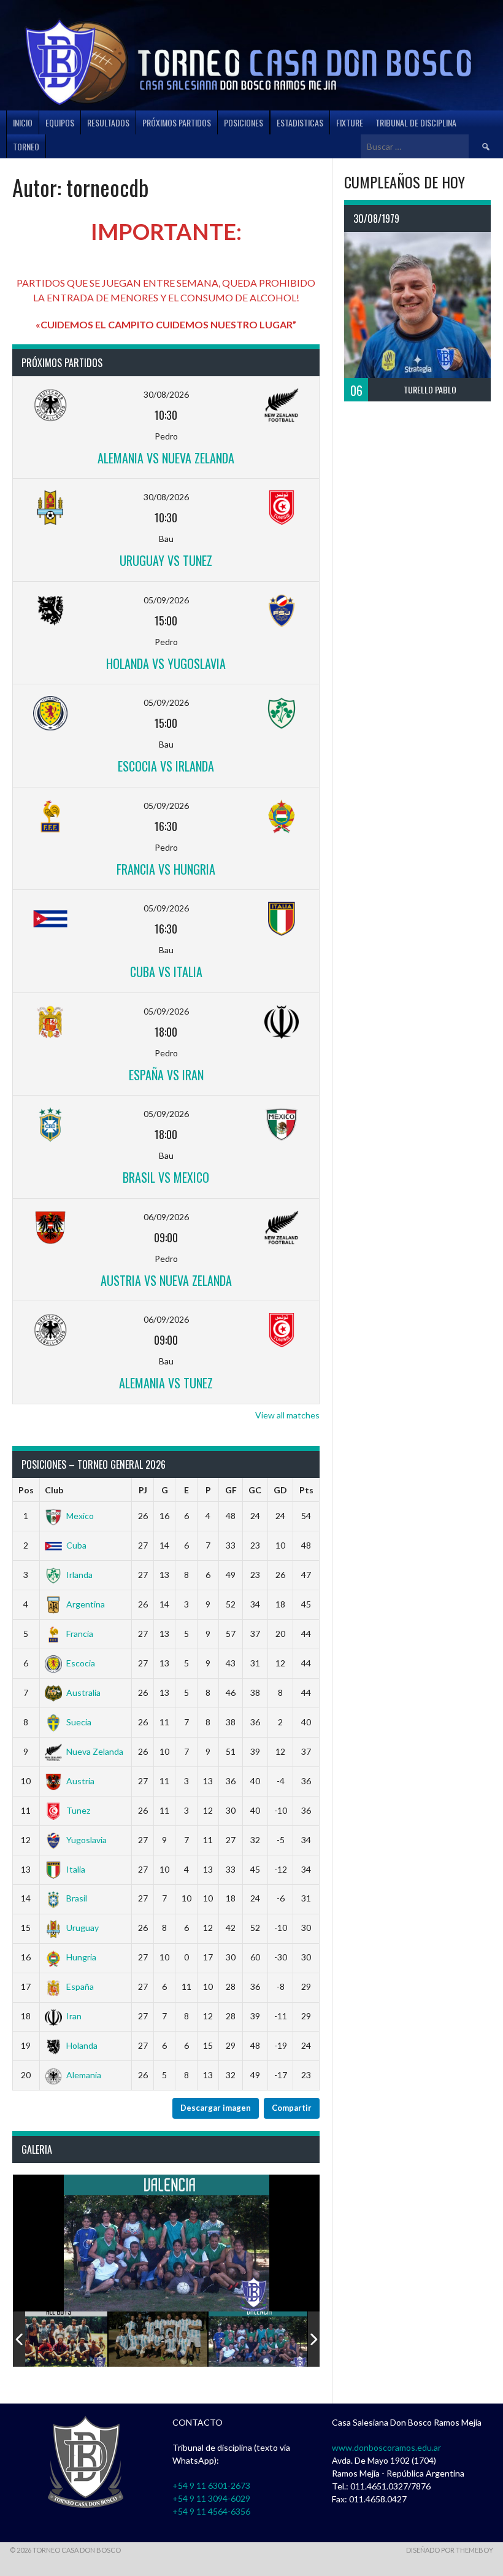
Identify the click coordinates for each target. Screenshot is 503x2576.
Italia (76, 1869)
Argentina (86, 1604)
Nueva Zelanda (95, 1751)
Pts (306, 1490)
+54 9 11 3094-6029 (211, 2498)
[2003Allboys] (58, 2339)
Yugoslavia (86, 1840)
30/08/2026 (166, 394)
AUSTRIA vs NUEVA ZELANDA (166, 1280)
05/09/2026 (166, 600)
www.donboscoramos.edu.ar (386, 2447)
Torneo (26, 146)
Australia (83, 1692)
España (80, 1986)
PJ (143, 1490)
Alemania (84, 2075)
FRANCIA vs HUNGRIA (166, 869)
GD (280, 1490)
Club (54, 1490)
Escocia (81, 1663)
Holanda (82, 2045)
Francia (80, 1634)
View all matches (287, 1415)
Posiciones (244, 122)
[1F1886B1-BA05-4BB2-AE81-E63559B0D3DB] (158, 2339)
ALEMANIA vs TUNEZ (166, 1383)
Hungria (81, 1957)
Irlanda (79, 1575)
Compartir (292, 2108)
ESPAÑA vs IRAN (166, 1075)
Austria (80, 1781)
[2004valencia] (258, 2339)
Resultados (108, 122)
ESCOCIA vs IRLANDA (166, 766)
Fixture (350, 122)
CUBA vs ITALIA (166, 972)
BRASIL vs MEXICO (166, 1177)
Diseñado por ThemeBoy (450, 2550)
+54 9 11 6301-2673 (211, 2485)
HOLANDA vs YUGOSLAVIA (166, 663)
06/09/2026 (166, 1217)
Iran (74, 2016)
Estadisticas (300, 122)
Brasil (77, 1898)
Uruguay (83, 1928)
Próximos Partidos (177, 122)
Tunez (78, 1810)
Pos (26, 1490)
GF (231, 1490)
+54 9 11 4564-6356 (211, 2511)
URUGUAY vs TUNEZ (166, 560)
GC (255, 1490)
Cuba (76, 1545)
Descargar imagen (216, 2108)
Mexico (80, 1516)
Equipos (60, 122)
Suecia (79, 1722)
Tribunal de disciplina (416, 122)
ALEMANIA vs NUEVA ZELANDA (166, 458)
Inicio (23, 122)
